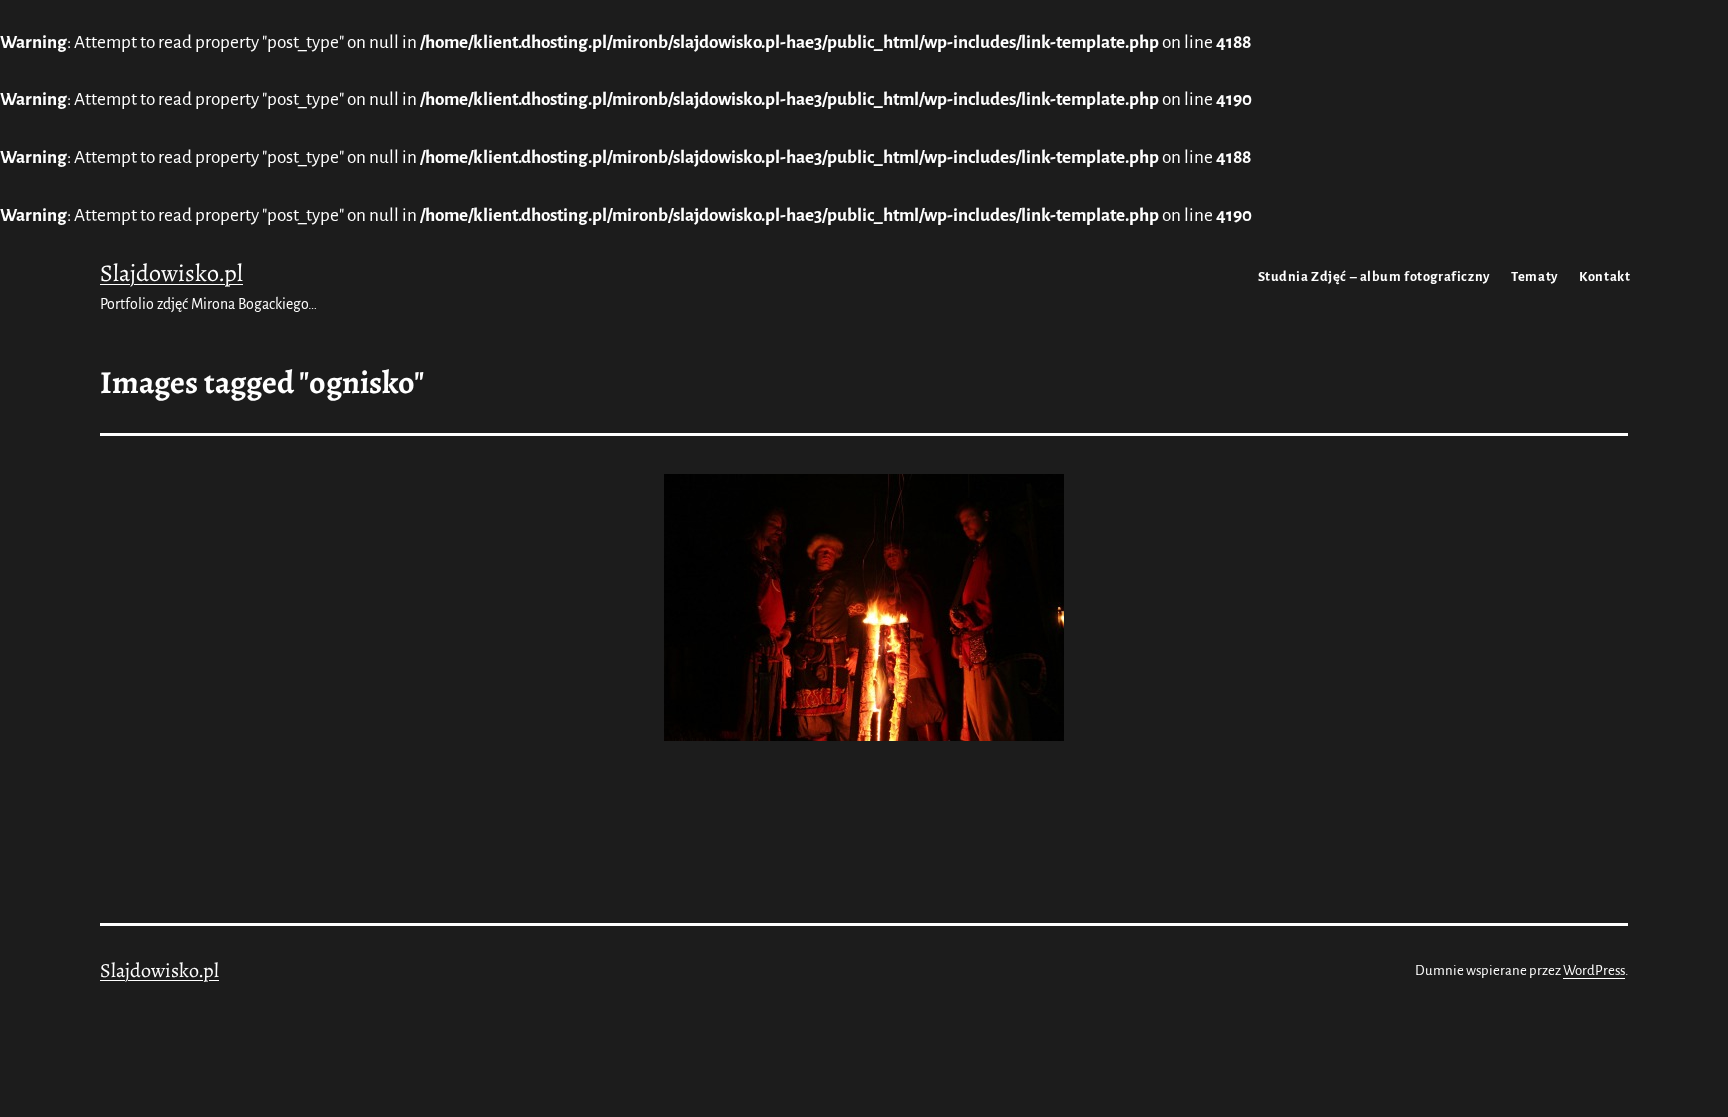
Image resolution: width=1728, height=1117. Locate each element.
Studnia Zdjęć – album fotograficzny (1374, 276)
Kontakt (1604, 276)
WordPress (1594, 970)
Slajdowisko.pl (171, 273)
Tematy (1534, 276)
